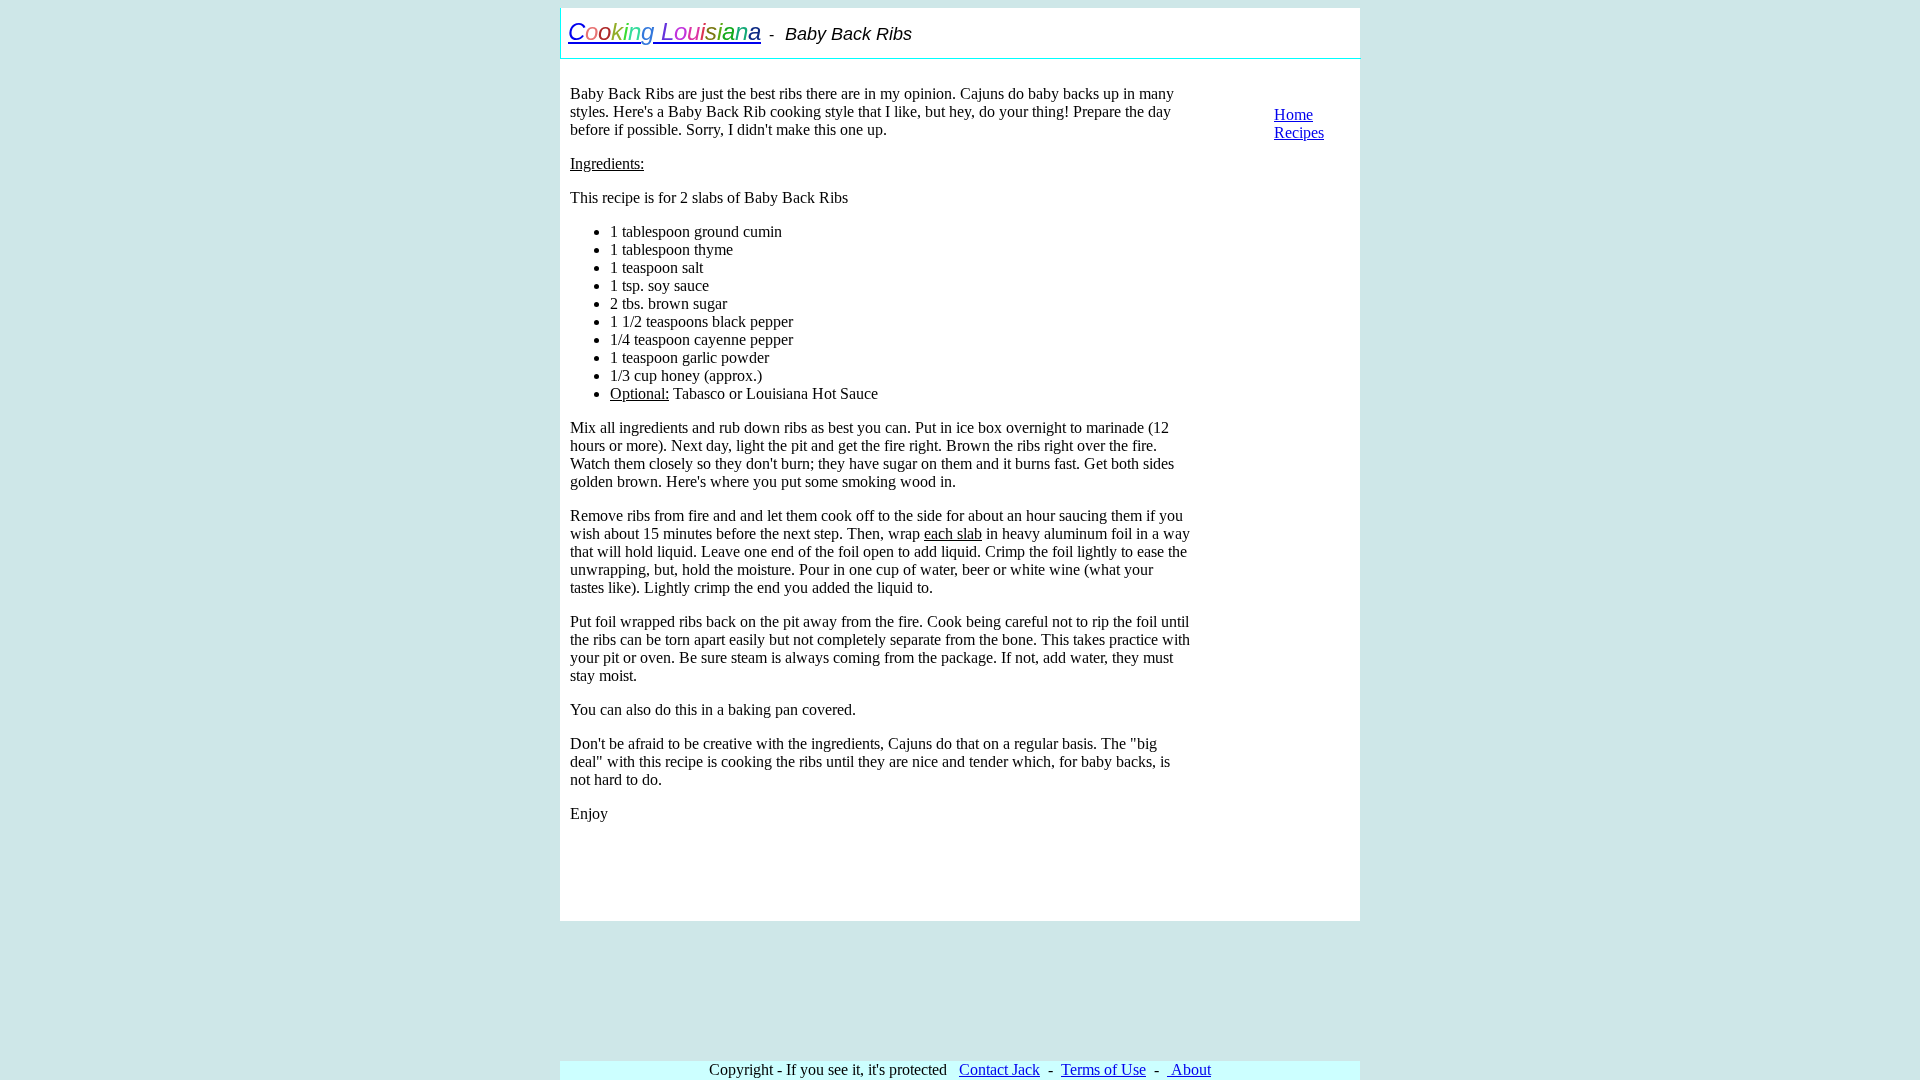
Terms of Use (1103, 1069)
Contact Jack (999, 1069)
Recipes (1299, 132)
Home (1293, 114)
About (1189, 1069)
